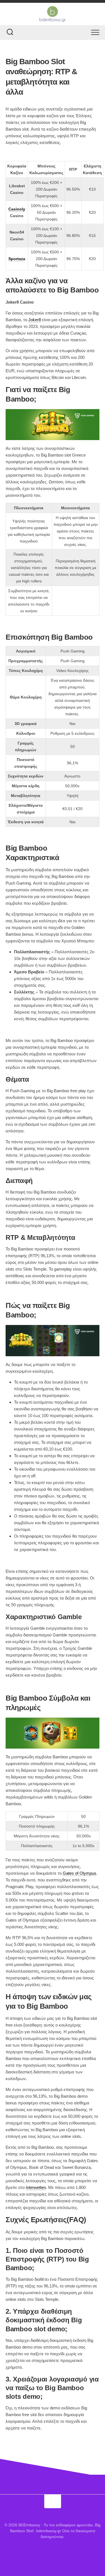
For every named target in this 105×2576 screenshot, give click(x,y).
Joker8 (35, 320)
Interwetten (36, 2187)
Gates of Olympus (80, 1873)
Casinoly (17, 209)
